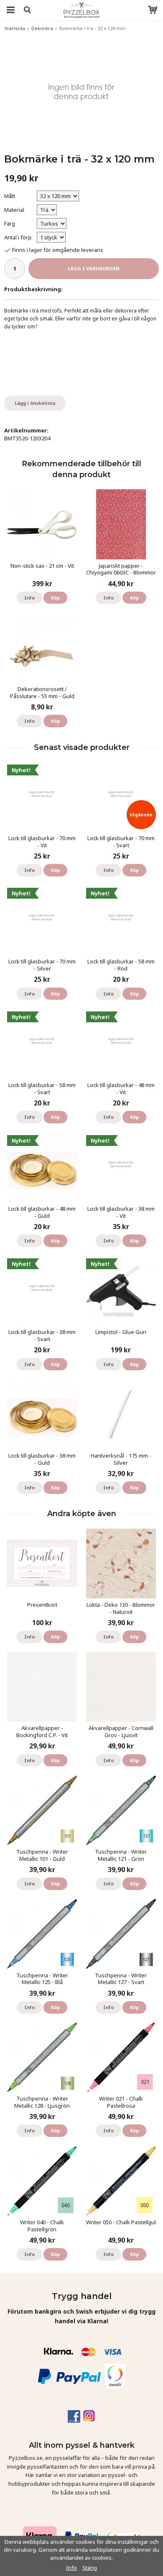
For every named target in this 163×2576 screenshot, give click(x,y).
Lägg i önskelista (35, 403)
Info (29, 598)
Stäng (90, 2568)
